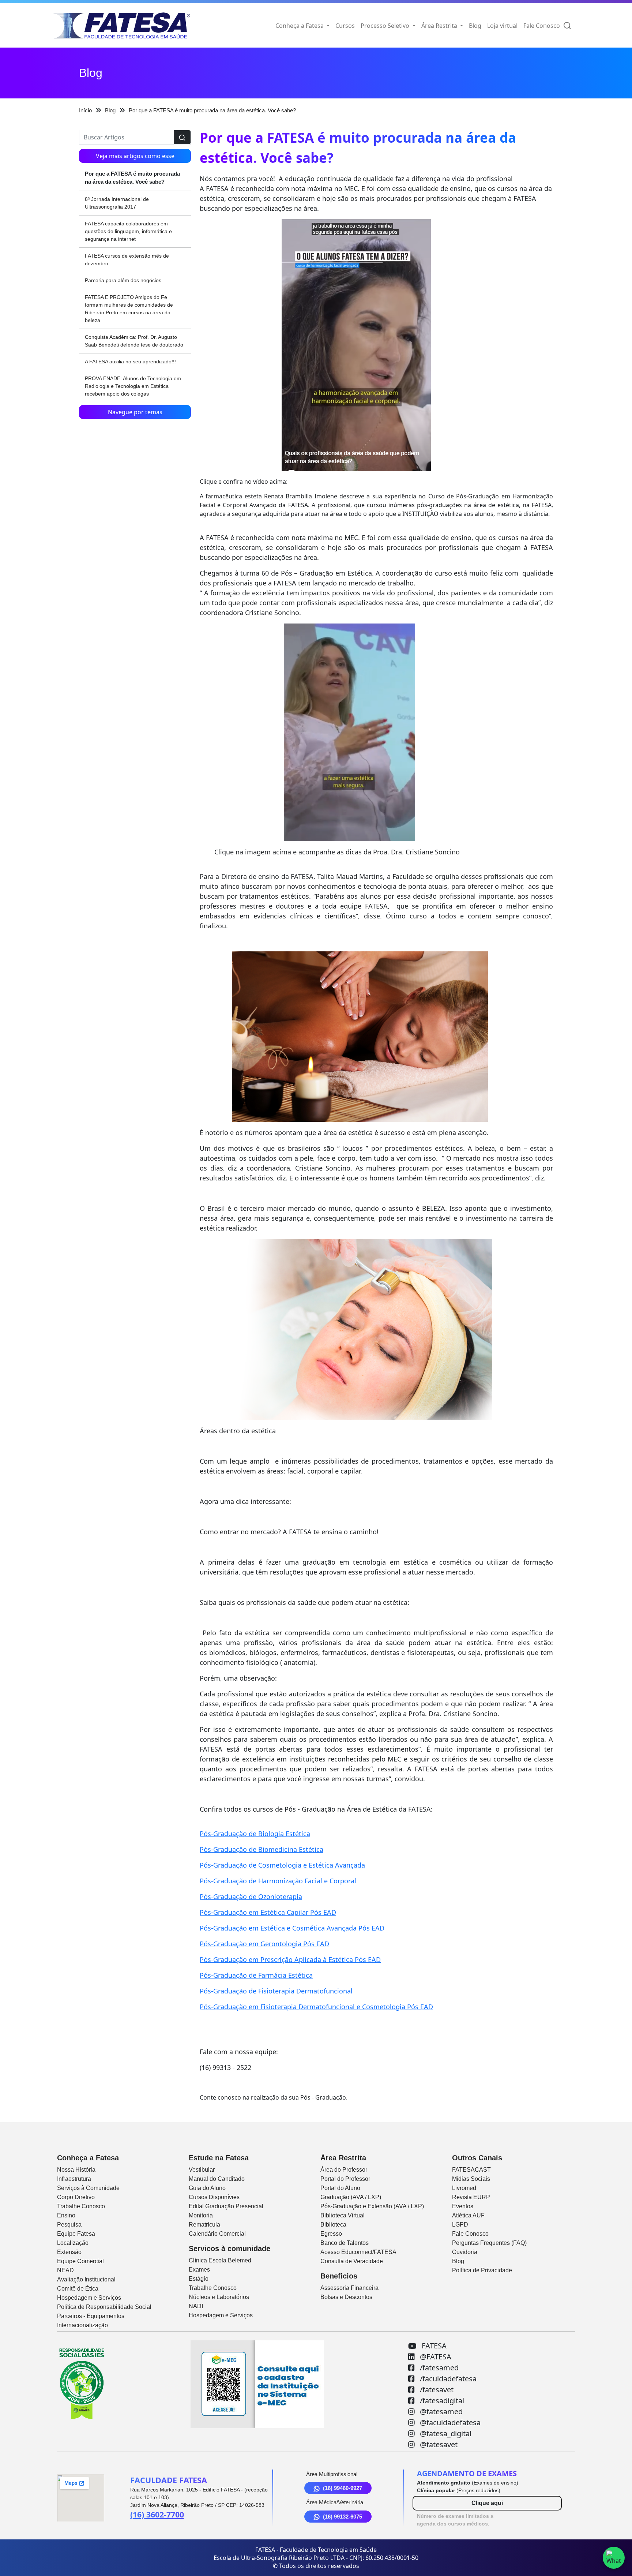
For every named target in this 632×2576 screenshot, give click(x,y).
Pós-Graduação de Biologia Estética (255, 1834)
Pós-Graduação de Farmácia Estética (256, 1975)
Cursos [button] (345, 26)
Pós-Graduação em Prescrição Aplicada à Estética (276, 1959)
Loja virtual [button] (502, 26)
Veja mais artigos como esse (135, 156)
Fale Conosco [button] (542, 26)
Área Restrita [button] (440, 26)
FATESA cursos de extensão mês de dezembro (127, 260)
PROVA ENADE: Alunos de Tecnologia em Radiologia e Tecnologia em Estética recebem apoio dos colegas (133, 386)
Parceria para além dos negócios (123, 280)
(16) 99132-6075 (343, 2517)
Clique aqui (487, 2503)
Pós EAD (322, 1912)
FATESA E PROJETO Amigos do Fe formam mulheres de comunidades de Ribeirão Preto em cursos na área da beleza (129, 309)
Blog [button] (475, 26)
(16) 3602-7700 (157, 2514)
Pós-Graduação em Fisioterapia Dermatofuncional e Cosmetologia (302, 2007)
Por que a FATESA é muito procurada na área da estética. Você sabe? (132, 178)
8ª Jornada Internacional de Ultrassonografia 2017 (117, 203)
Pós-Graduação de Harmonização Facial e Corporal (278, 1881)
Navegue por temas (135, 412)
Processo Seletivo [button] (386, 26)
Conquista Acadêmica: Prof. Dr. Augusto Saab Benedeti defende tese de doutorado (134, 341)
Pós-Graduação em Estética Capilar (254, 1912)
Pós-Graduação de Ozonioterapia (251, 1897)
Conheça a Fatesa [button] (300, 26)
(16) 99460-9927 (343, 2488)
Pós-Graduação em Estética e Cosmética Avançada (278, 1928)
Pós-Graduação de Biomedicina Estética (262, 1849)
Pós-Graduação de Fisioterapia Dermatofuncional (276, 1991)
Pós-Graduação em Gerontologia (251, 1944)
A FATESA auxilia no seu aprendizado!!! (130, 362)
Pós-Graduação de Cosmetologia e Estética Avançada (282, 1865)
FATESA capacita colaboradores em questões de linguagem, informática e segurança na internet (128, 231)
